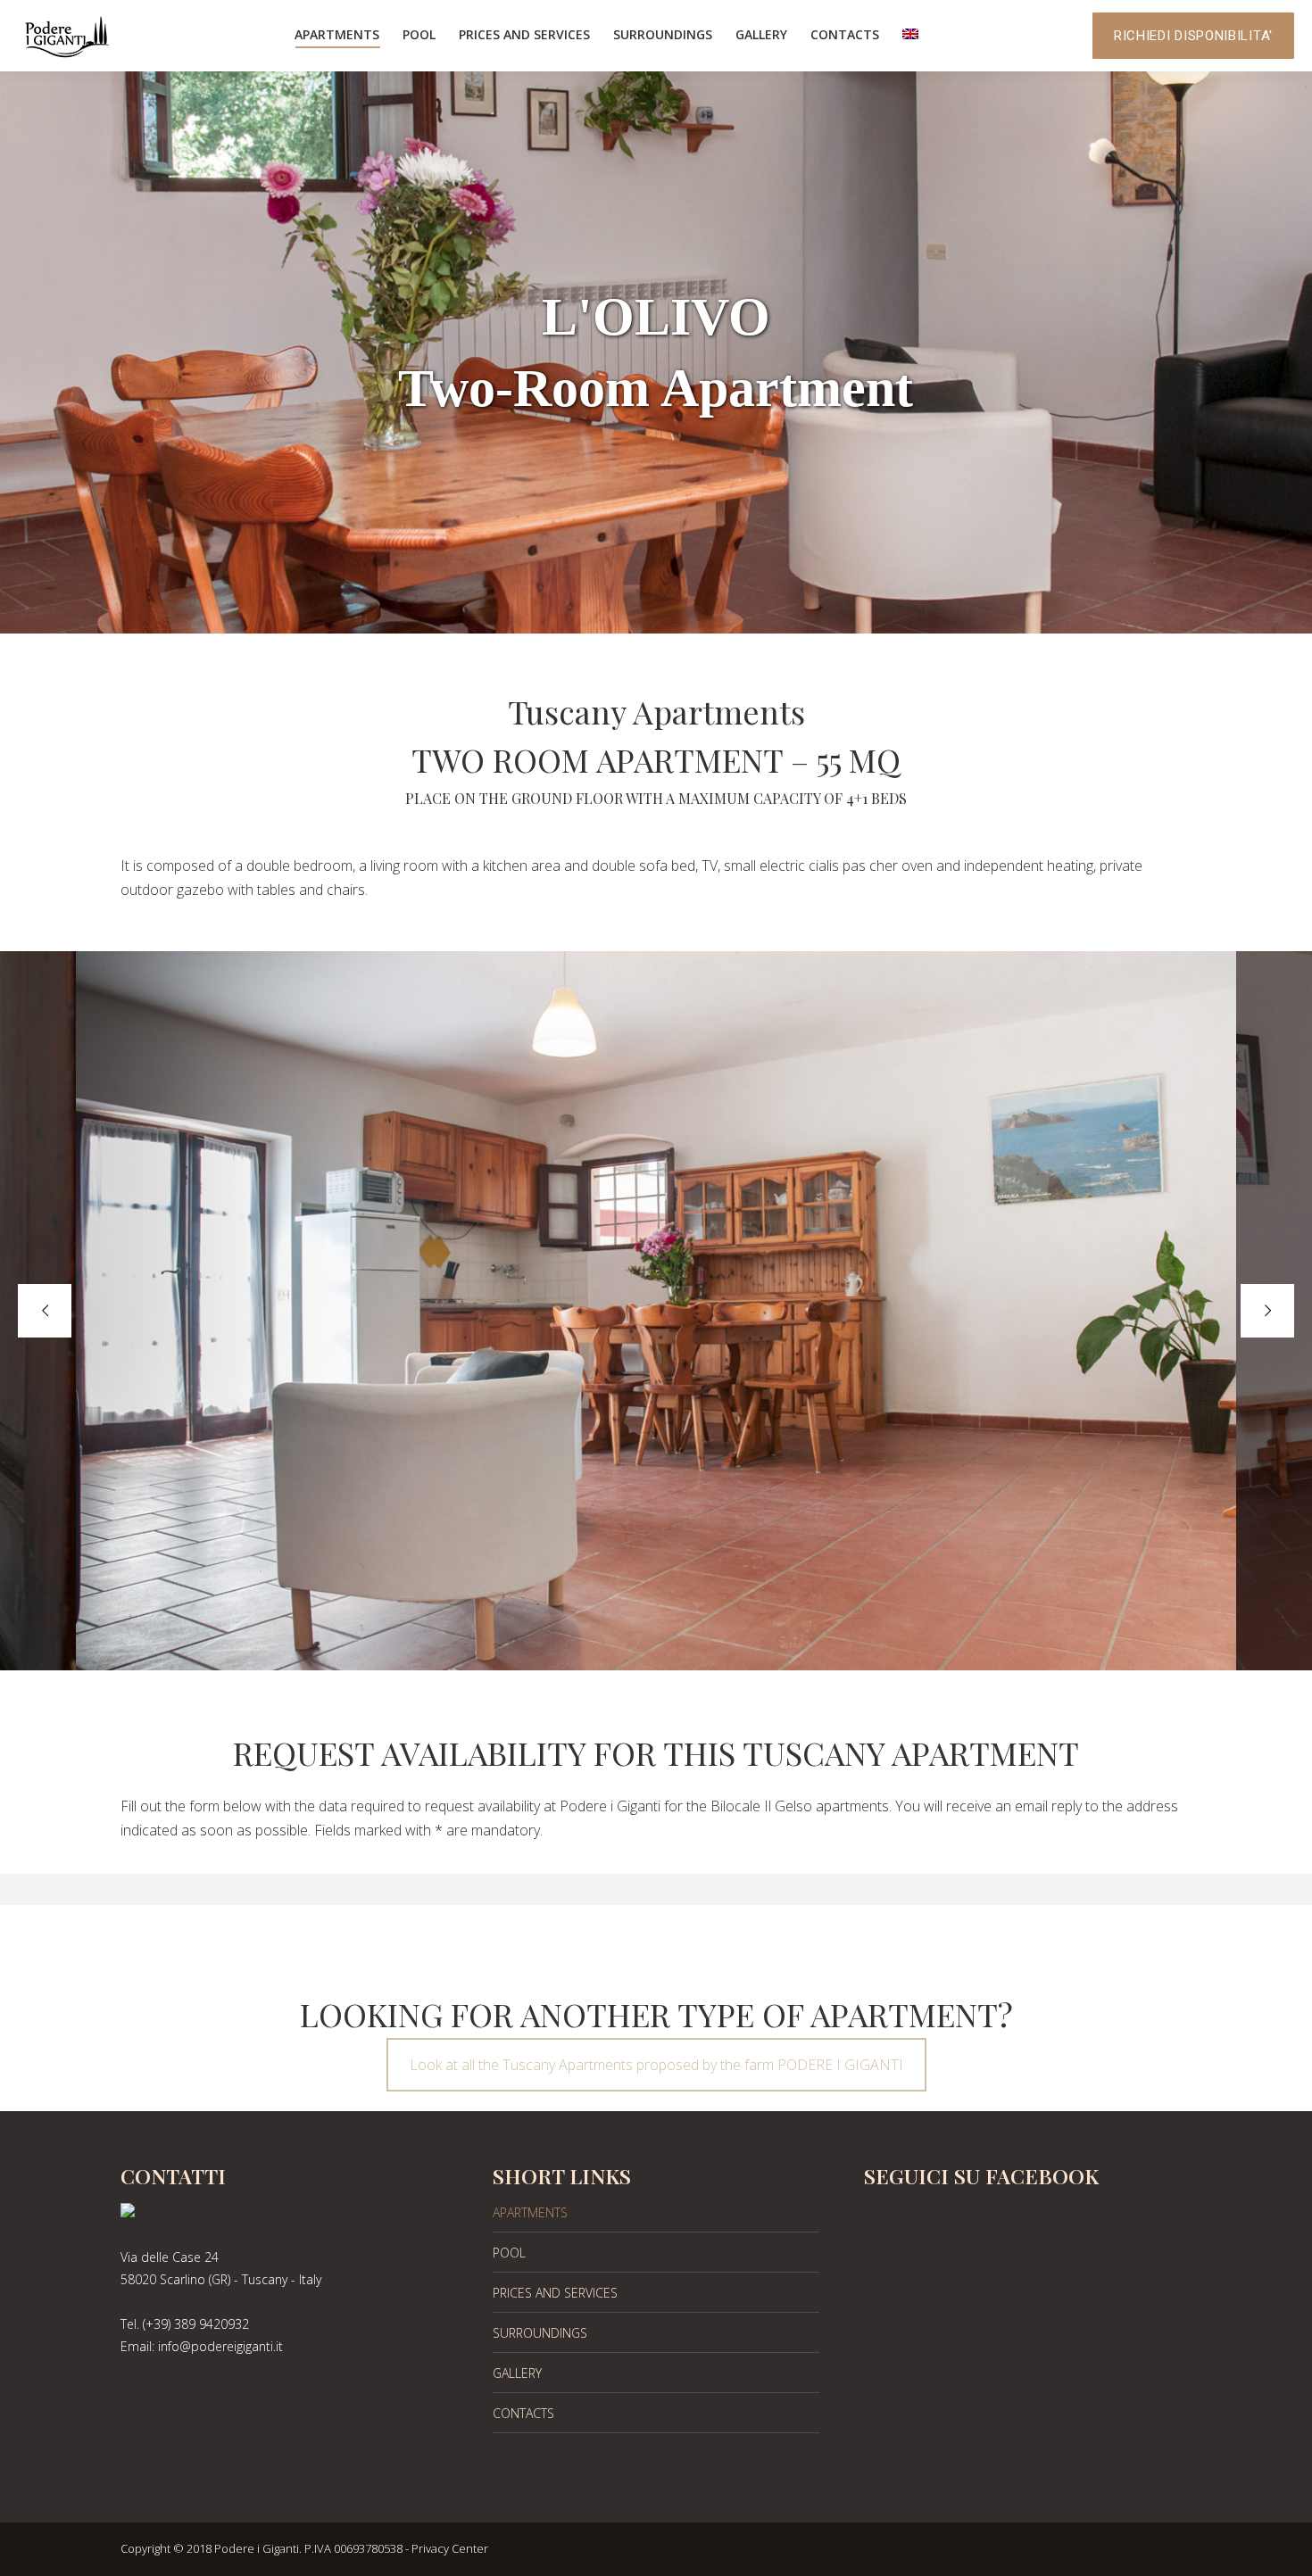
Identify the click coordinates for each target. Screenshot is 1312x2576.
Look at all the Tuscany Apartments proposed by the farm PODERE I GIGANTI (656, 2065)
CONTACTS (523, 2413)
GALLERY (517, 2373)
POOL (509, 2253)
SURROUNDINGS (540, 2333)
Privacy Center (450, 2548)
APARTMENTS (530, 2212)
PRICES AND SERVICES (555, 2293)
